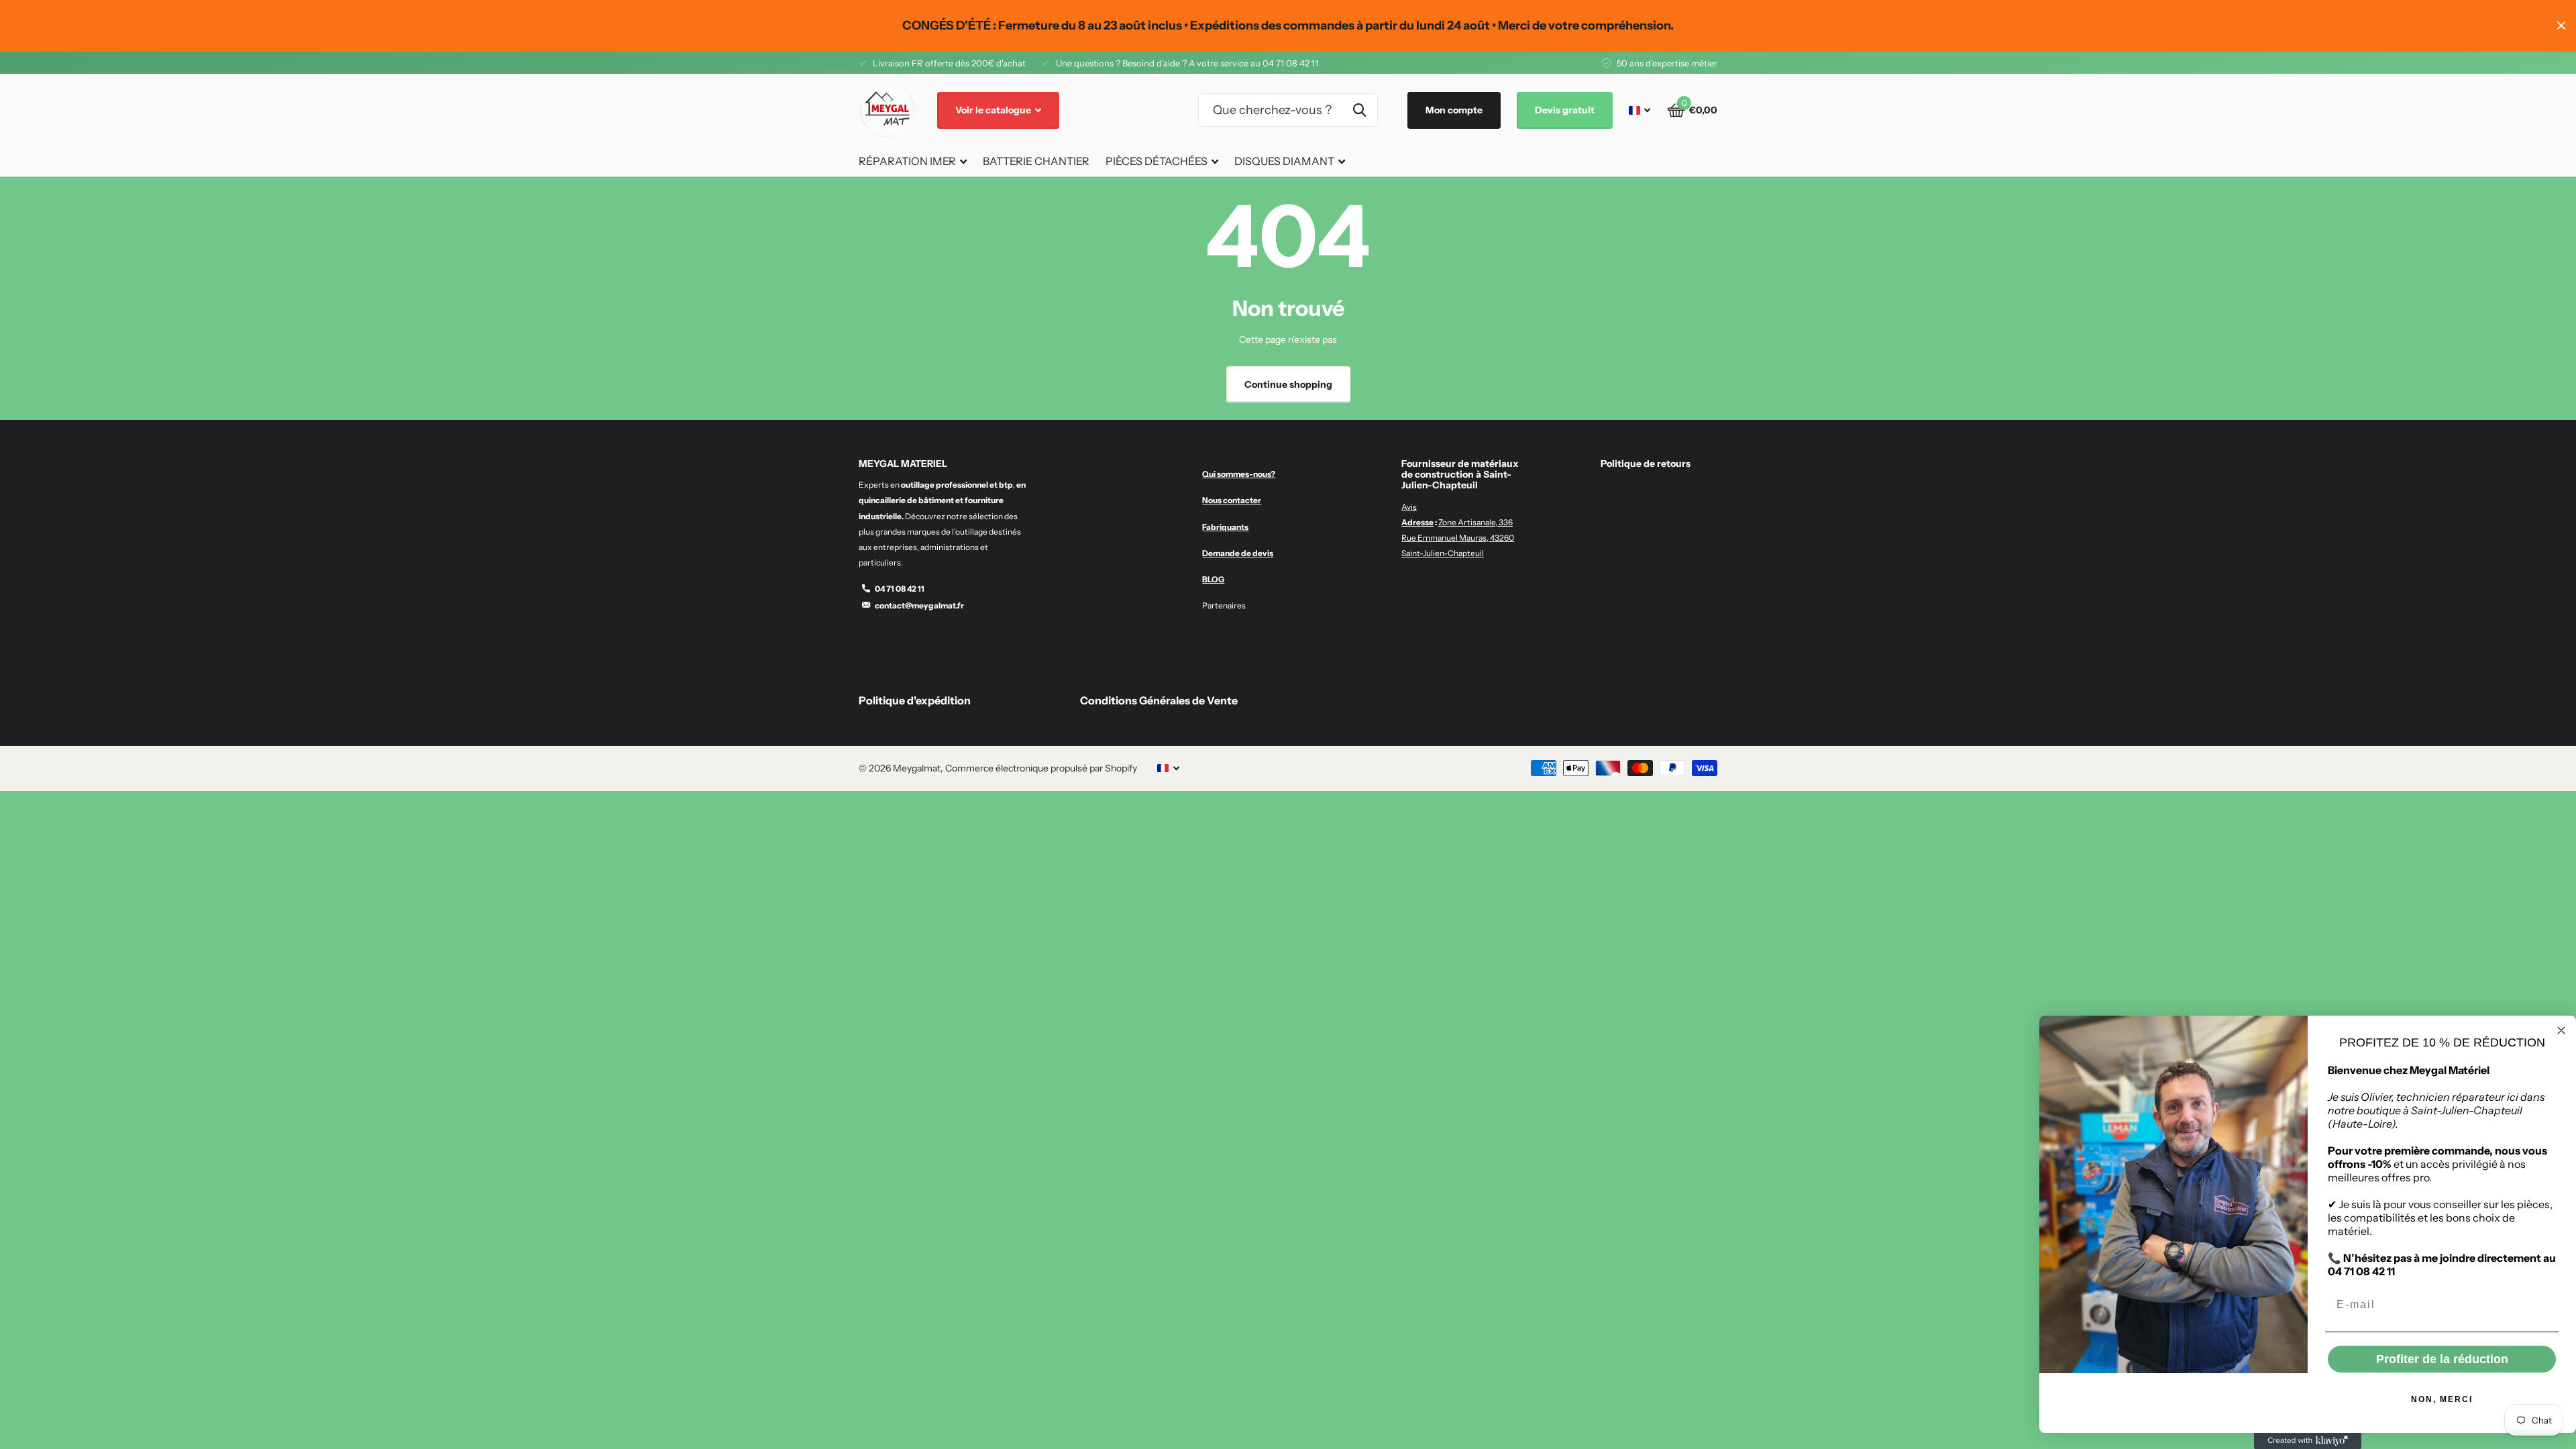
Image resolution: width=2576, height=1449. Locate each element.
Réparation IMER (907, 161)
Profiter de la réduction (2442, 1359)
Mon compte (1454, 110)
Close (2561, 26)
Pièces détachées (1157, 161)
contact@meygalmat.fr (919, 605)
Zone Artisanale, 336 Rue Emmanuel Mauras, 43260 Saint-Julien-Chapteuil (1458, 538)
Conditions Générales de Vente (1159, 700)
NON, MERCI (2442, 1399)
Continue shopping (1288, 384)
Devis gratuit (1565, 110)
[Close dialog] (2561, 1030)
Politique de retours (1646, 464)
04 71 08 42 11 (900, 589)
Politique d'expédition (915, 700)
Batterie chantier (1036, 161)
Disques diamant (1284, 161)
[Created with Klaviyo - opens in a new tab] (2308, 1441)
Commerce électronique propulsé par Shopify (1041, 768)
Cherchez (1359, 110)
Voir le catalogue (994, 110)
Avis (1409, 507)
